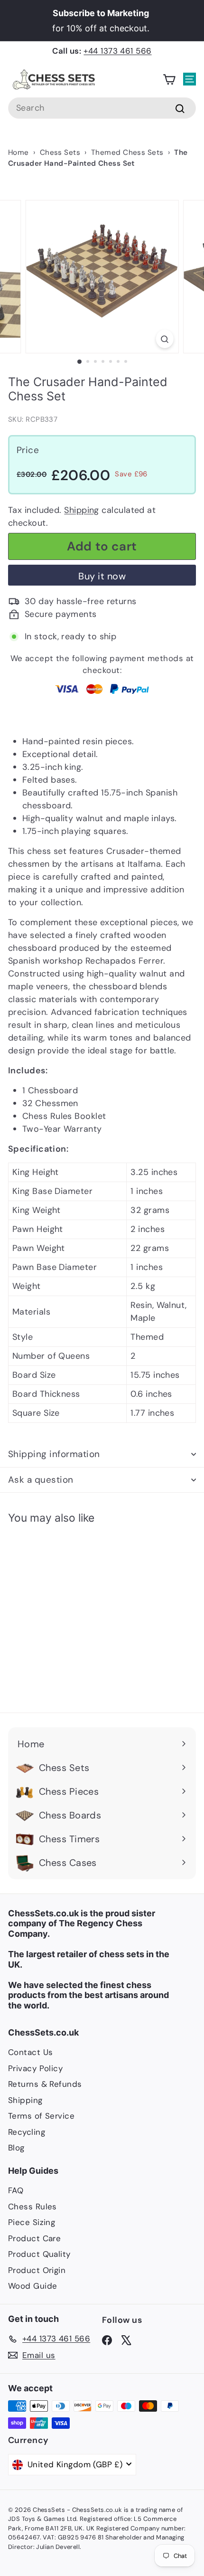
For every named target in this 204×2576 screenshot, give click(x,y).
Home (19, 152)
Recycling (27, 2132)
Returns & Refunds (45, 2084)
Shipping (82, 510)
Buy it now (102, 576)
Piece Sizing (32, 2222)
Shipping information (54, 1454)
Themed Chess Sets (127, 152)
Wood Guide (33, 2286)
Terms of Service (41, 2116)
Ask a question (41, 1480)
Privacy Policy (35, 2068)
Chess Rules (32, 2207)
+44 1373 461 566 (117, 51)
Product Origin (37, 2270)
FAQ (16, 2190)
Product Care (34, 2238)
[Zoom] (164, 339)
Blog (16, 2148)
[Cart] (169, 80)
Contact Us (31, 2052)
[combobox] (102, 108)
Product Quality (39, 2254)
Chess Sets (60, 152)
